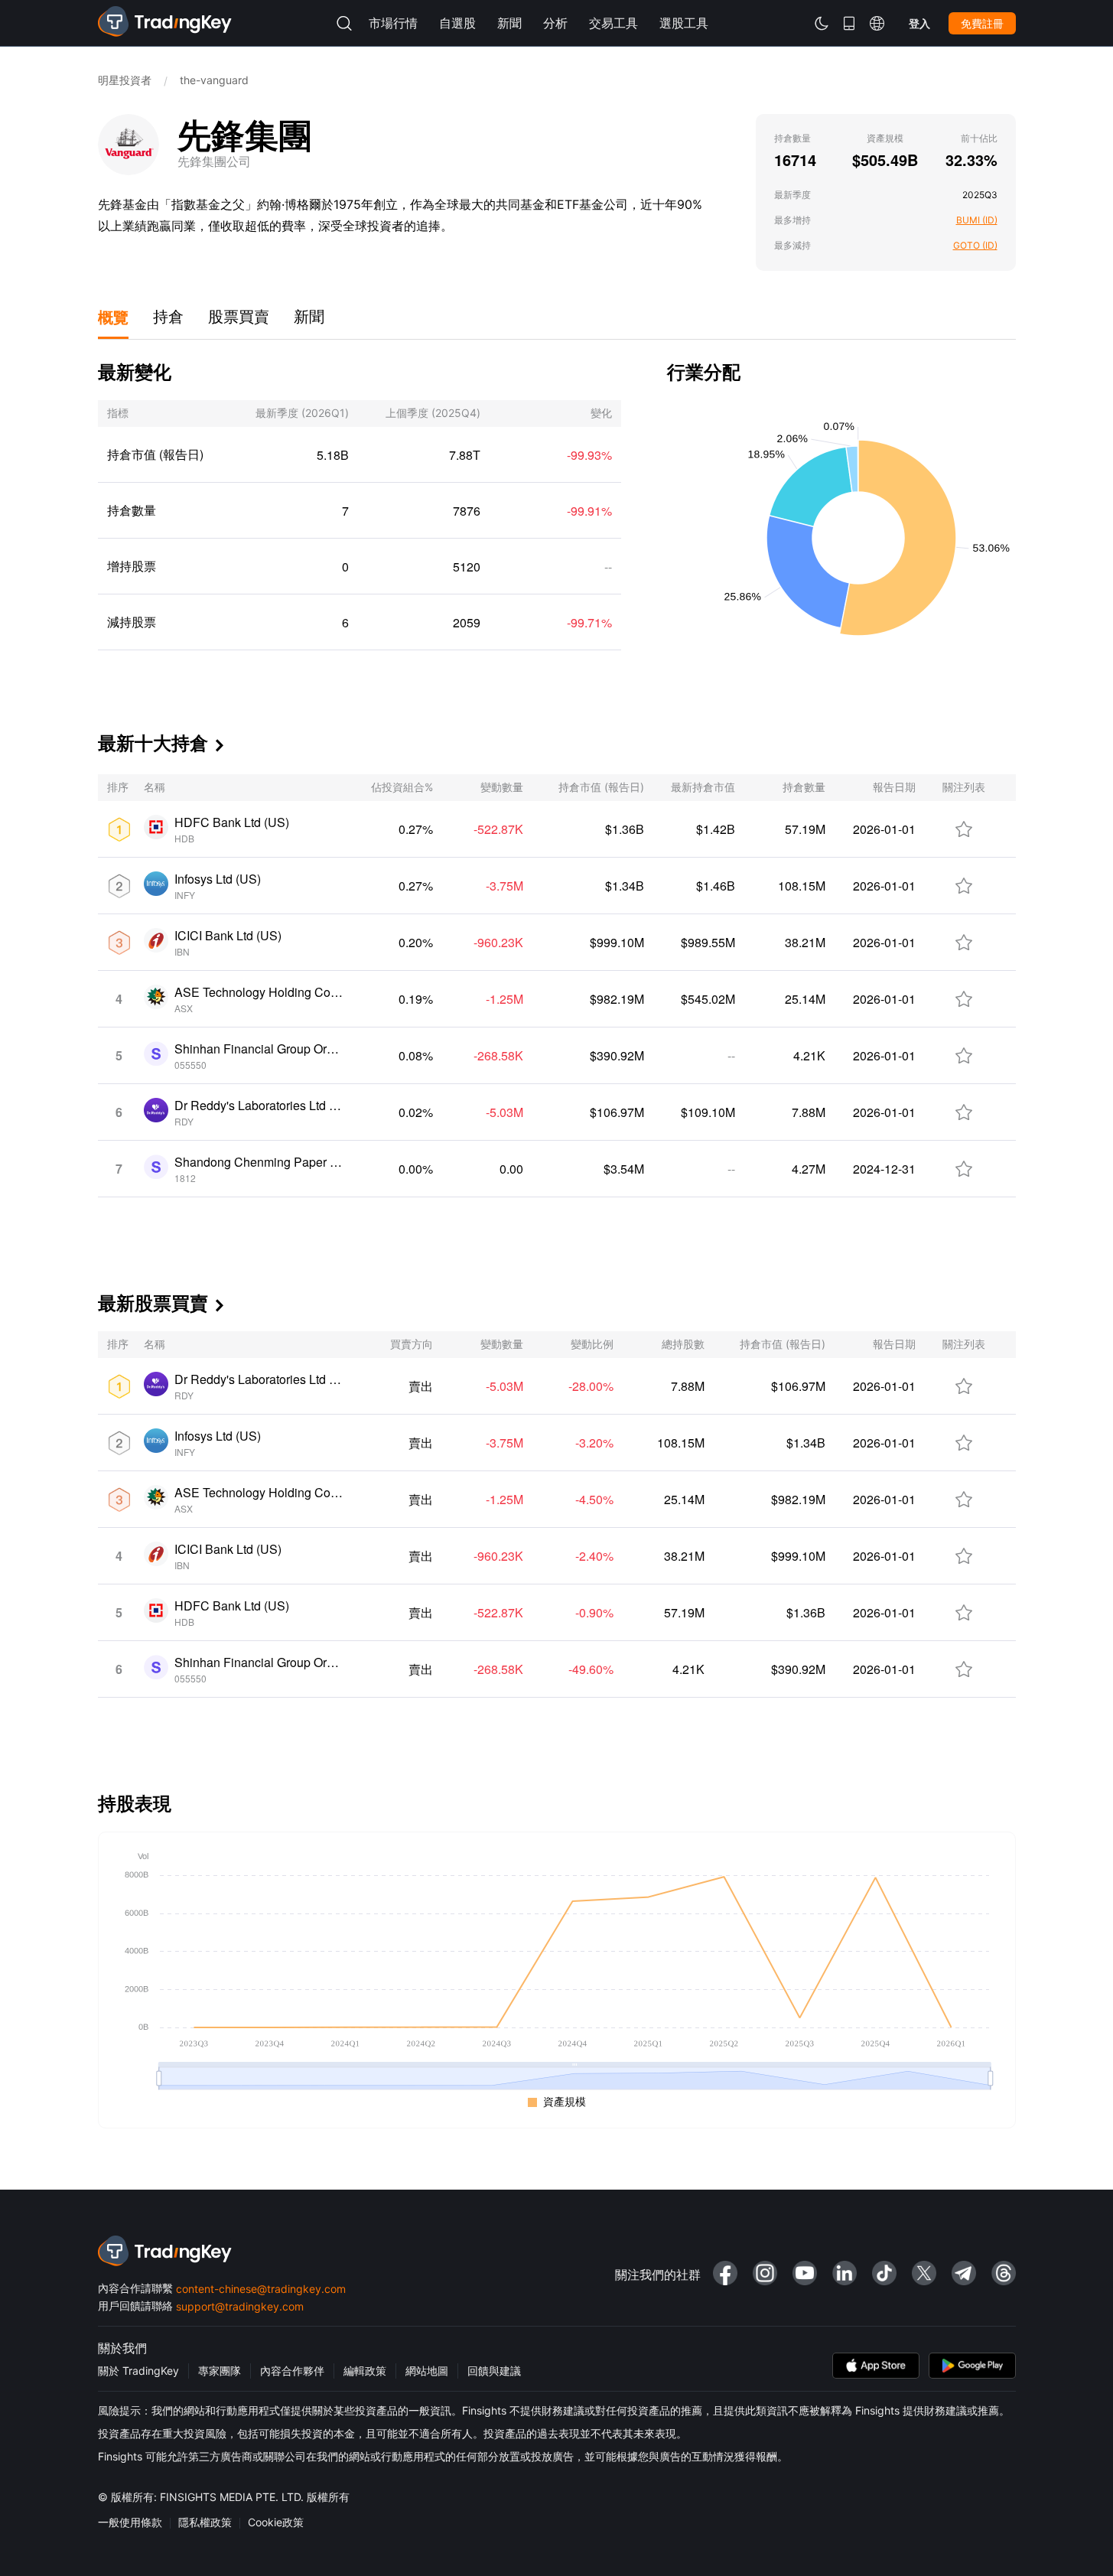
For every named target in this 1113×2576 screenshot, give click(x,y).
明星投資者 (125, 80)
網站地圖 (427, 2371)
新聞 (309, 317)
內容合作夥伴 (292, 2371)
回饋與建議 (494, 2371)
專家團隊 (220, 2371)
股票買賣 (239, 317)
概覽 (113, 316)
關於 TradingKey (138, 2371)
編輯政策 (365, 2371)
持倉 (168, 317)
